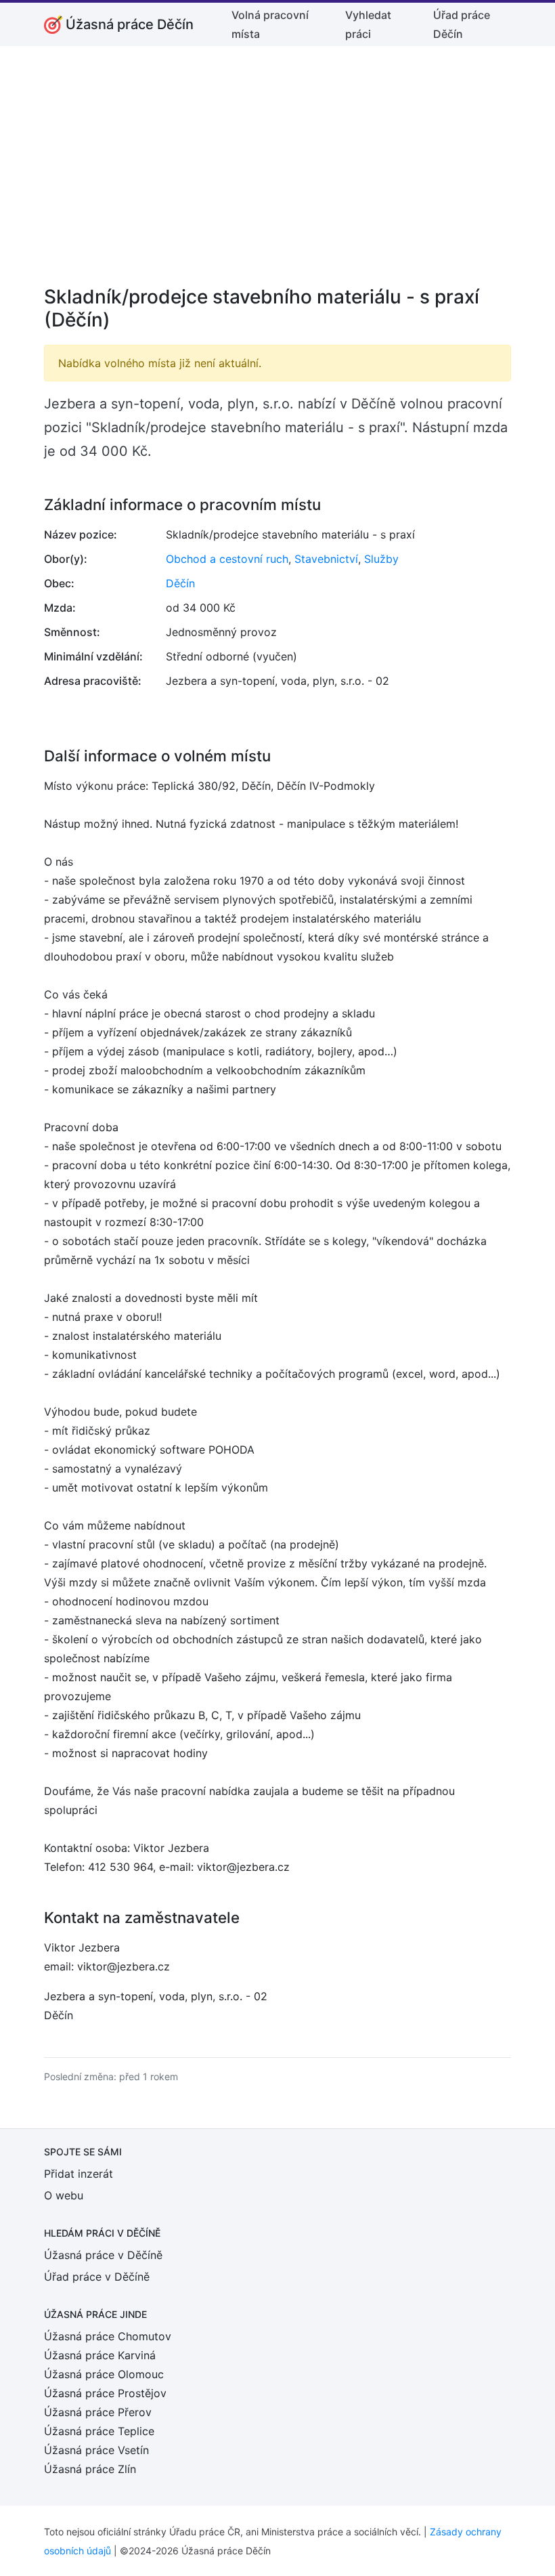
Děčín (180, 583)
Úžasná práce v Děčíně (103, 2255)
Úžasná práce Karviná (100, 2355)
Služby (381, 559)
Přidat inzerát (79, 2174)
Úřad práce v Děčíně (97, 2277)
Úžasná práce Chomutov (108, 2336)
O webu (64, 2195)
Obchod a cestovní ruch (227, 559)
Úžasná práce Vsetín (96, 2450)
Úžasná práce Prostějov (105, 2393)
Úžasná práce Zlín (90, 2469)
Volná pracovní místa (270, 24)
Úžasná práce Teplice (99, 2431)
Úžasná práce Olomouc (104, 2374)
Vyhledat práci (368, 24)
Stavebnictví (326, 559)
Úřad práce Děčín (462, 24)
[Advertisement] (277, 175)
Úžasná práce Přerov (98, 2412)
